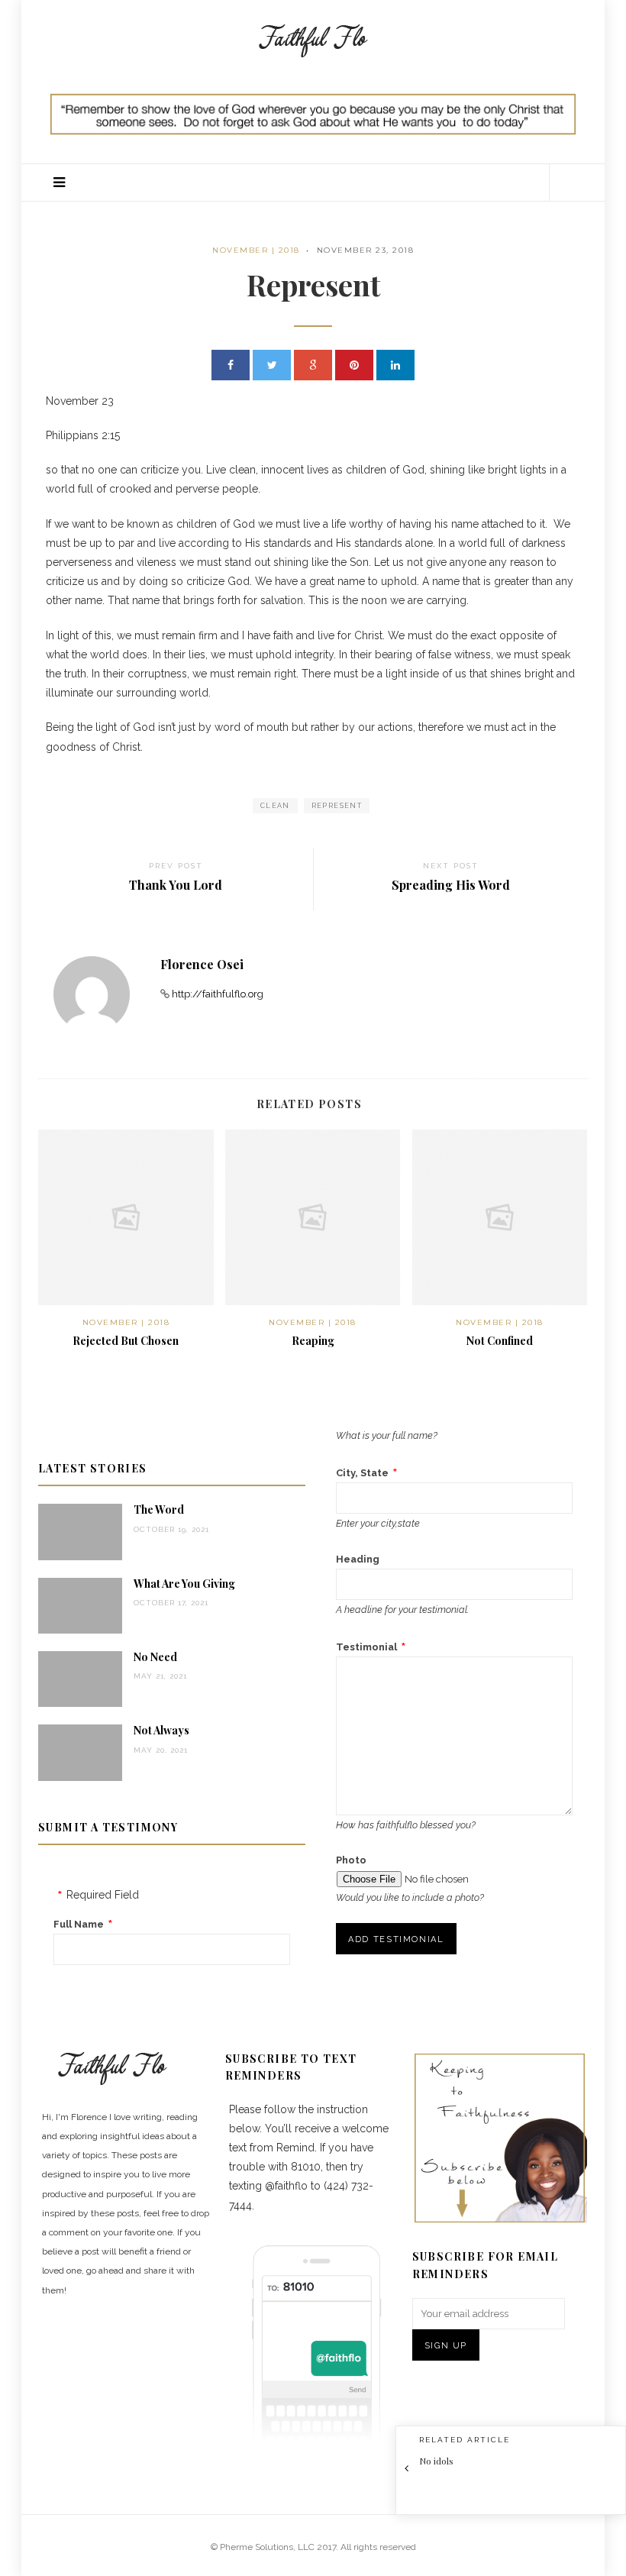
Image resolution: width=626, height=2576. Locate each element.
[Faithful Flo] (313, 39)
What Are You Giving (184, 1584)
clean (275, 806)
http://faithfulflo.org (218, 994)
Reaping (313, 1341)
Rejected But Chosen (126, 1341)
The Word (159, 1509)
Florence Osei (202, 964)
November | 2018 (256, 250)
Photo (351, 1860)
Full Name (79, 1924)
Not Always (161, 1730)
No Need (155, 1657)
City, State (362, 1473)
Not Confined (500, 1341)
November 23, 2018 (366, 250)
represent (337, 806)
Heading (358, 1559)
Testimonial (366, 1647)
